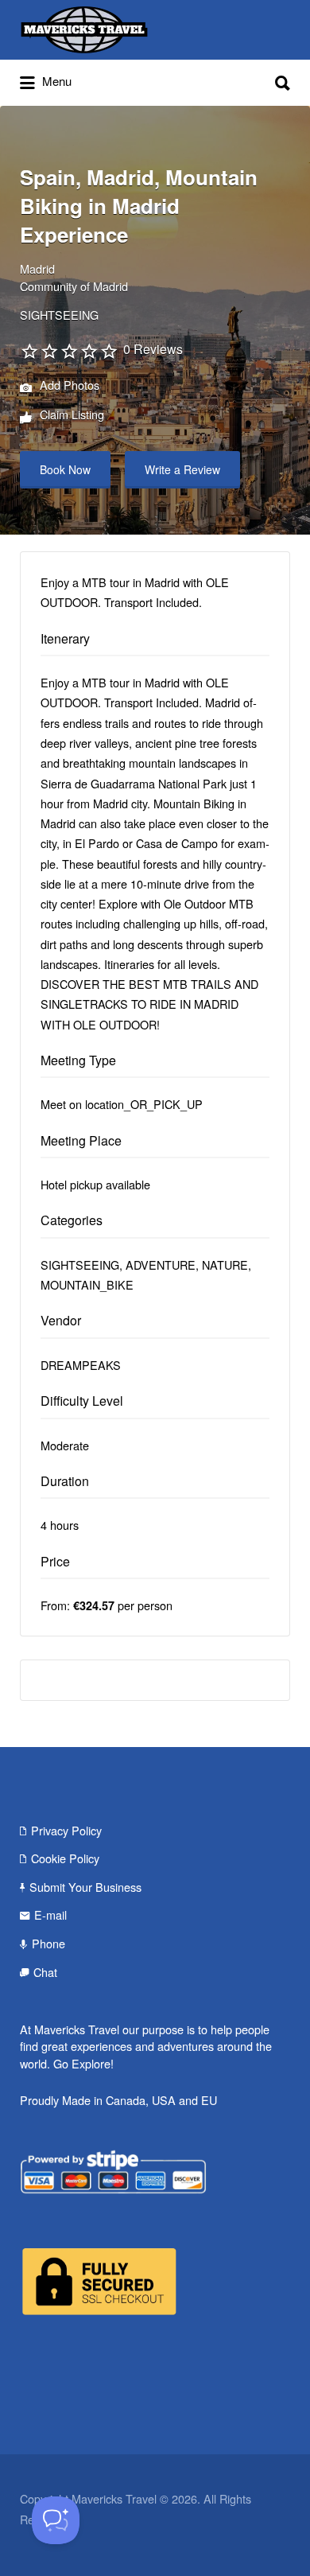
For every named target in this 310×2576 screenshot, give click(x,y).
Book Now (65, 469)
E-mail (50, 1914)
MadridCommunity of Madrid (74, 277)
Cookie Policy (65, 1858)
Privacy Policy (66, 1830)
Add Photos (68, 385)
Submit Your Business (85, 1887)
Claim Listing (70, 415)
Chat (45, 1972)
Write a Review (182, 469)
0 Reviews (153, 349)
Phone (48, 1943)
